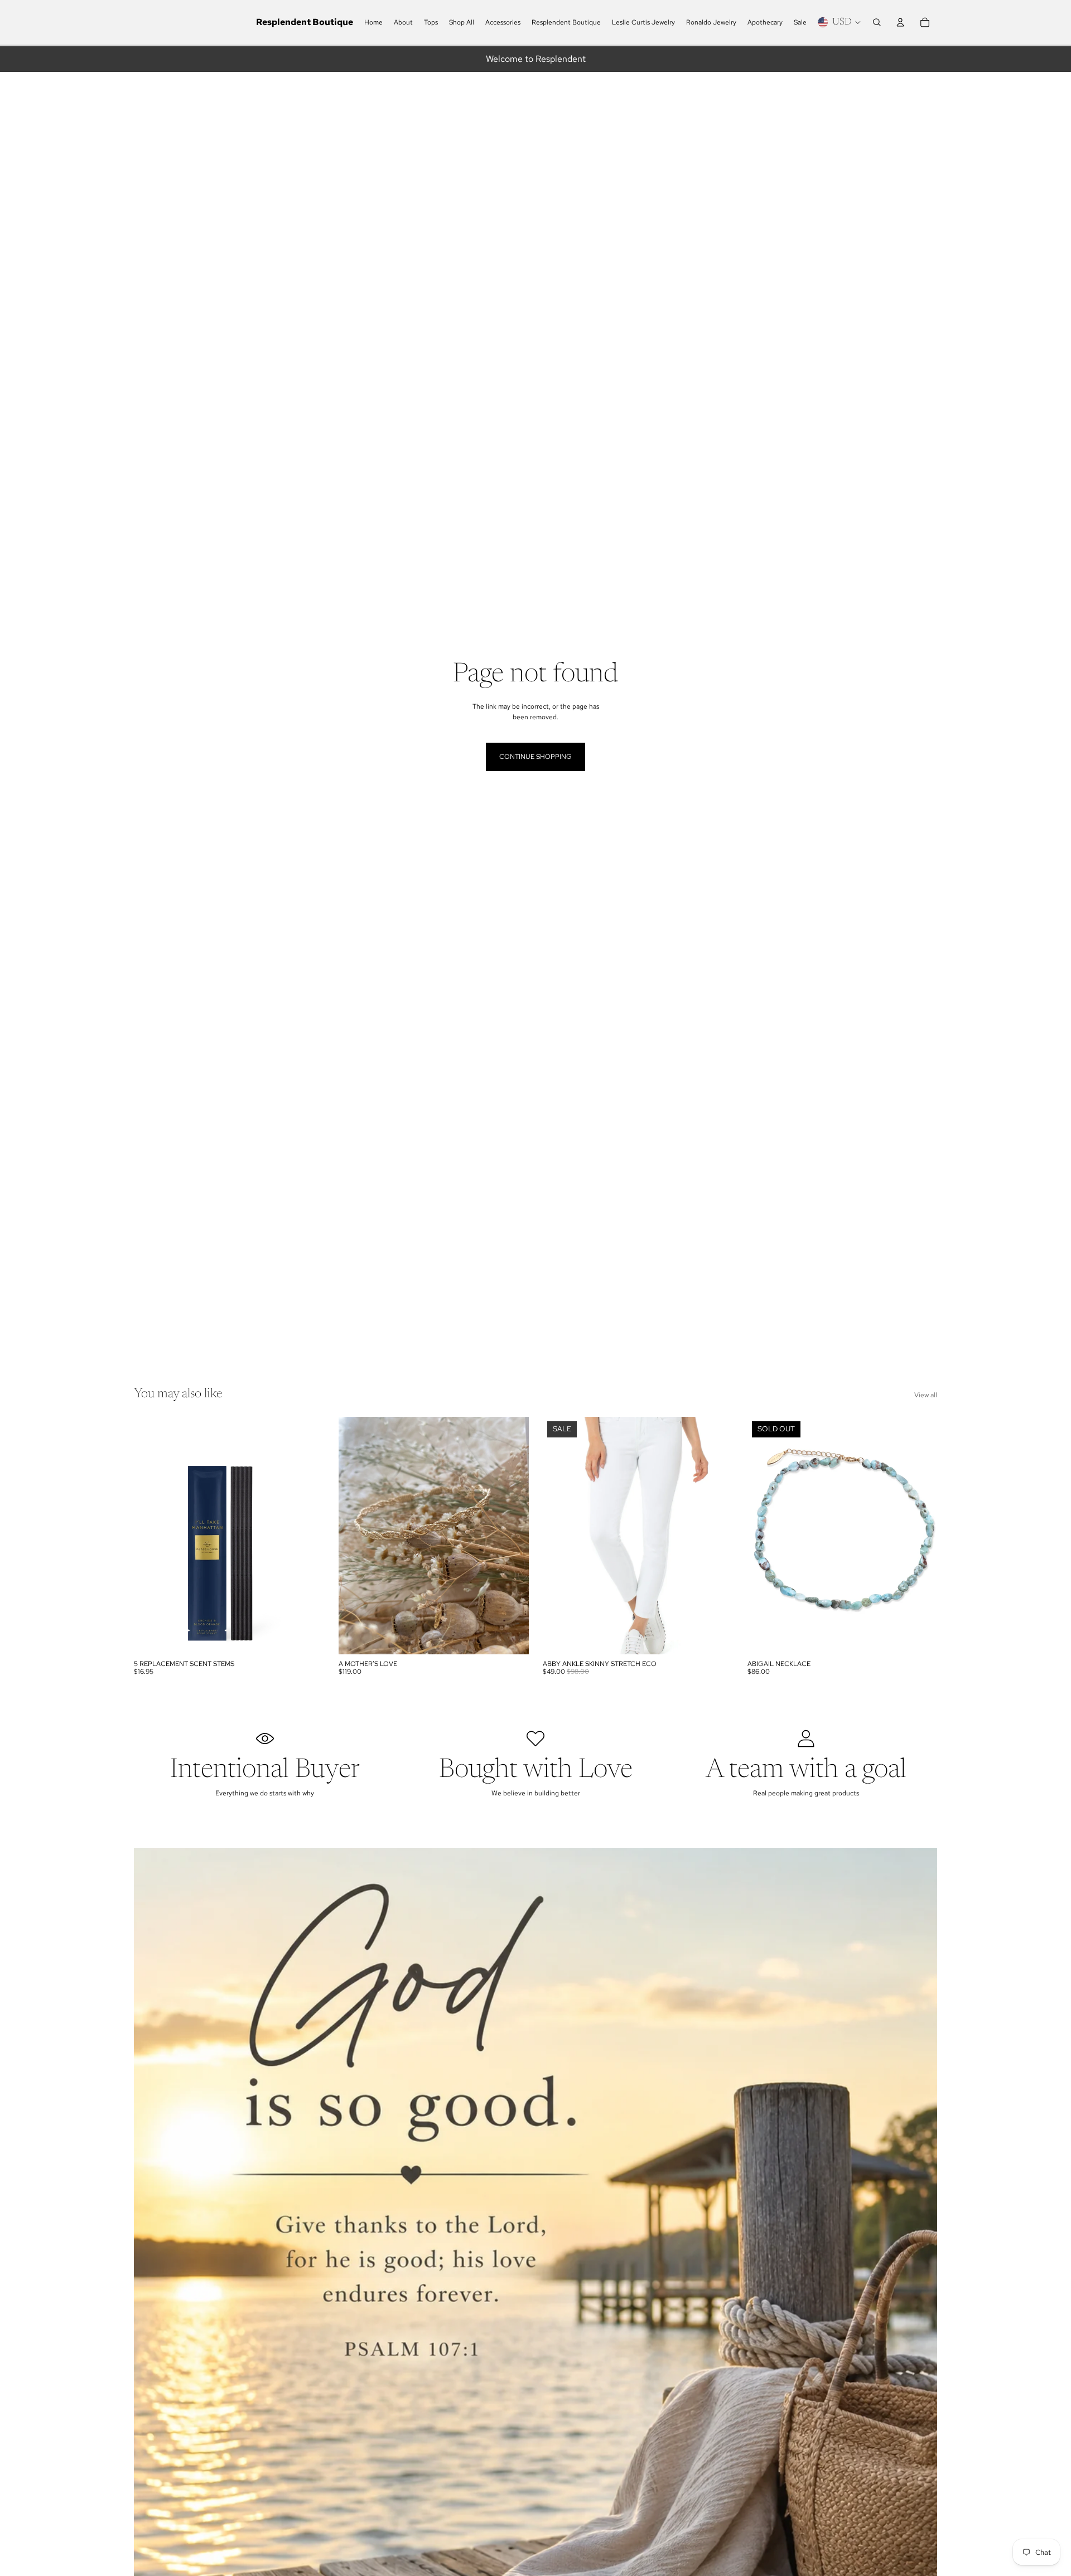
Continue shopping (535, 757)
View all (926, 1395)
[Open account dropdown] (900, 22)
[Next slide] (512, 1536)
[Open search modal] (877, 22)
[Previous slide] (355, 1536)
